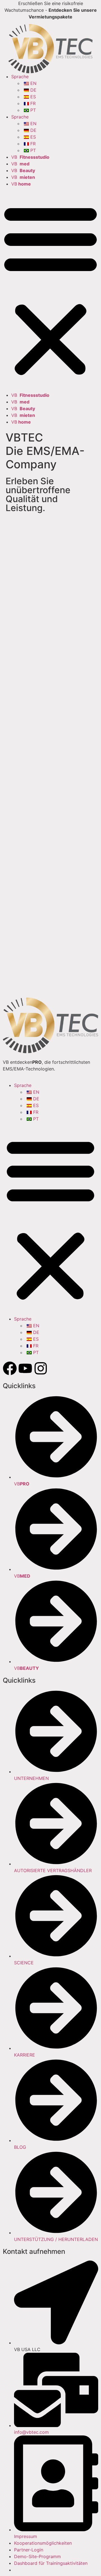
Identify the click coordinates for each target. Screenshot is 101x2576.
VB (30, 157)
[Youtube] (25, 1368)
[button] (50, 289)
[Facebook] (10, 1368)
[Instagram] (41, 1368)
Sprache (20, 77)
